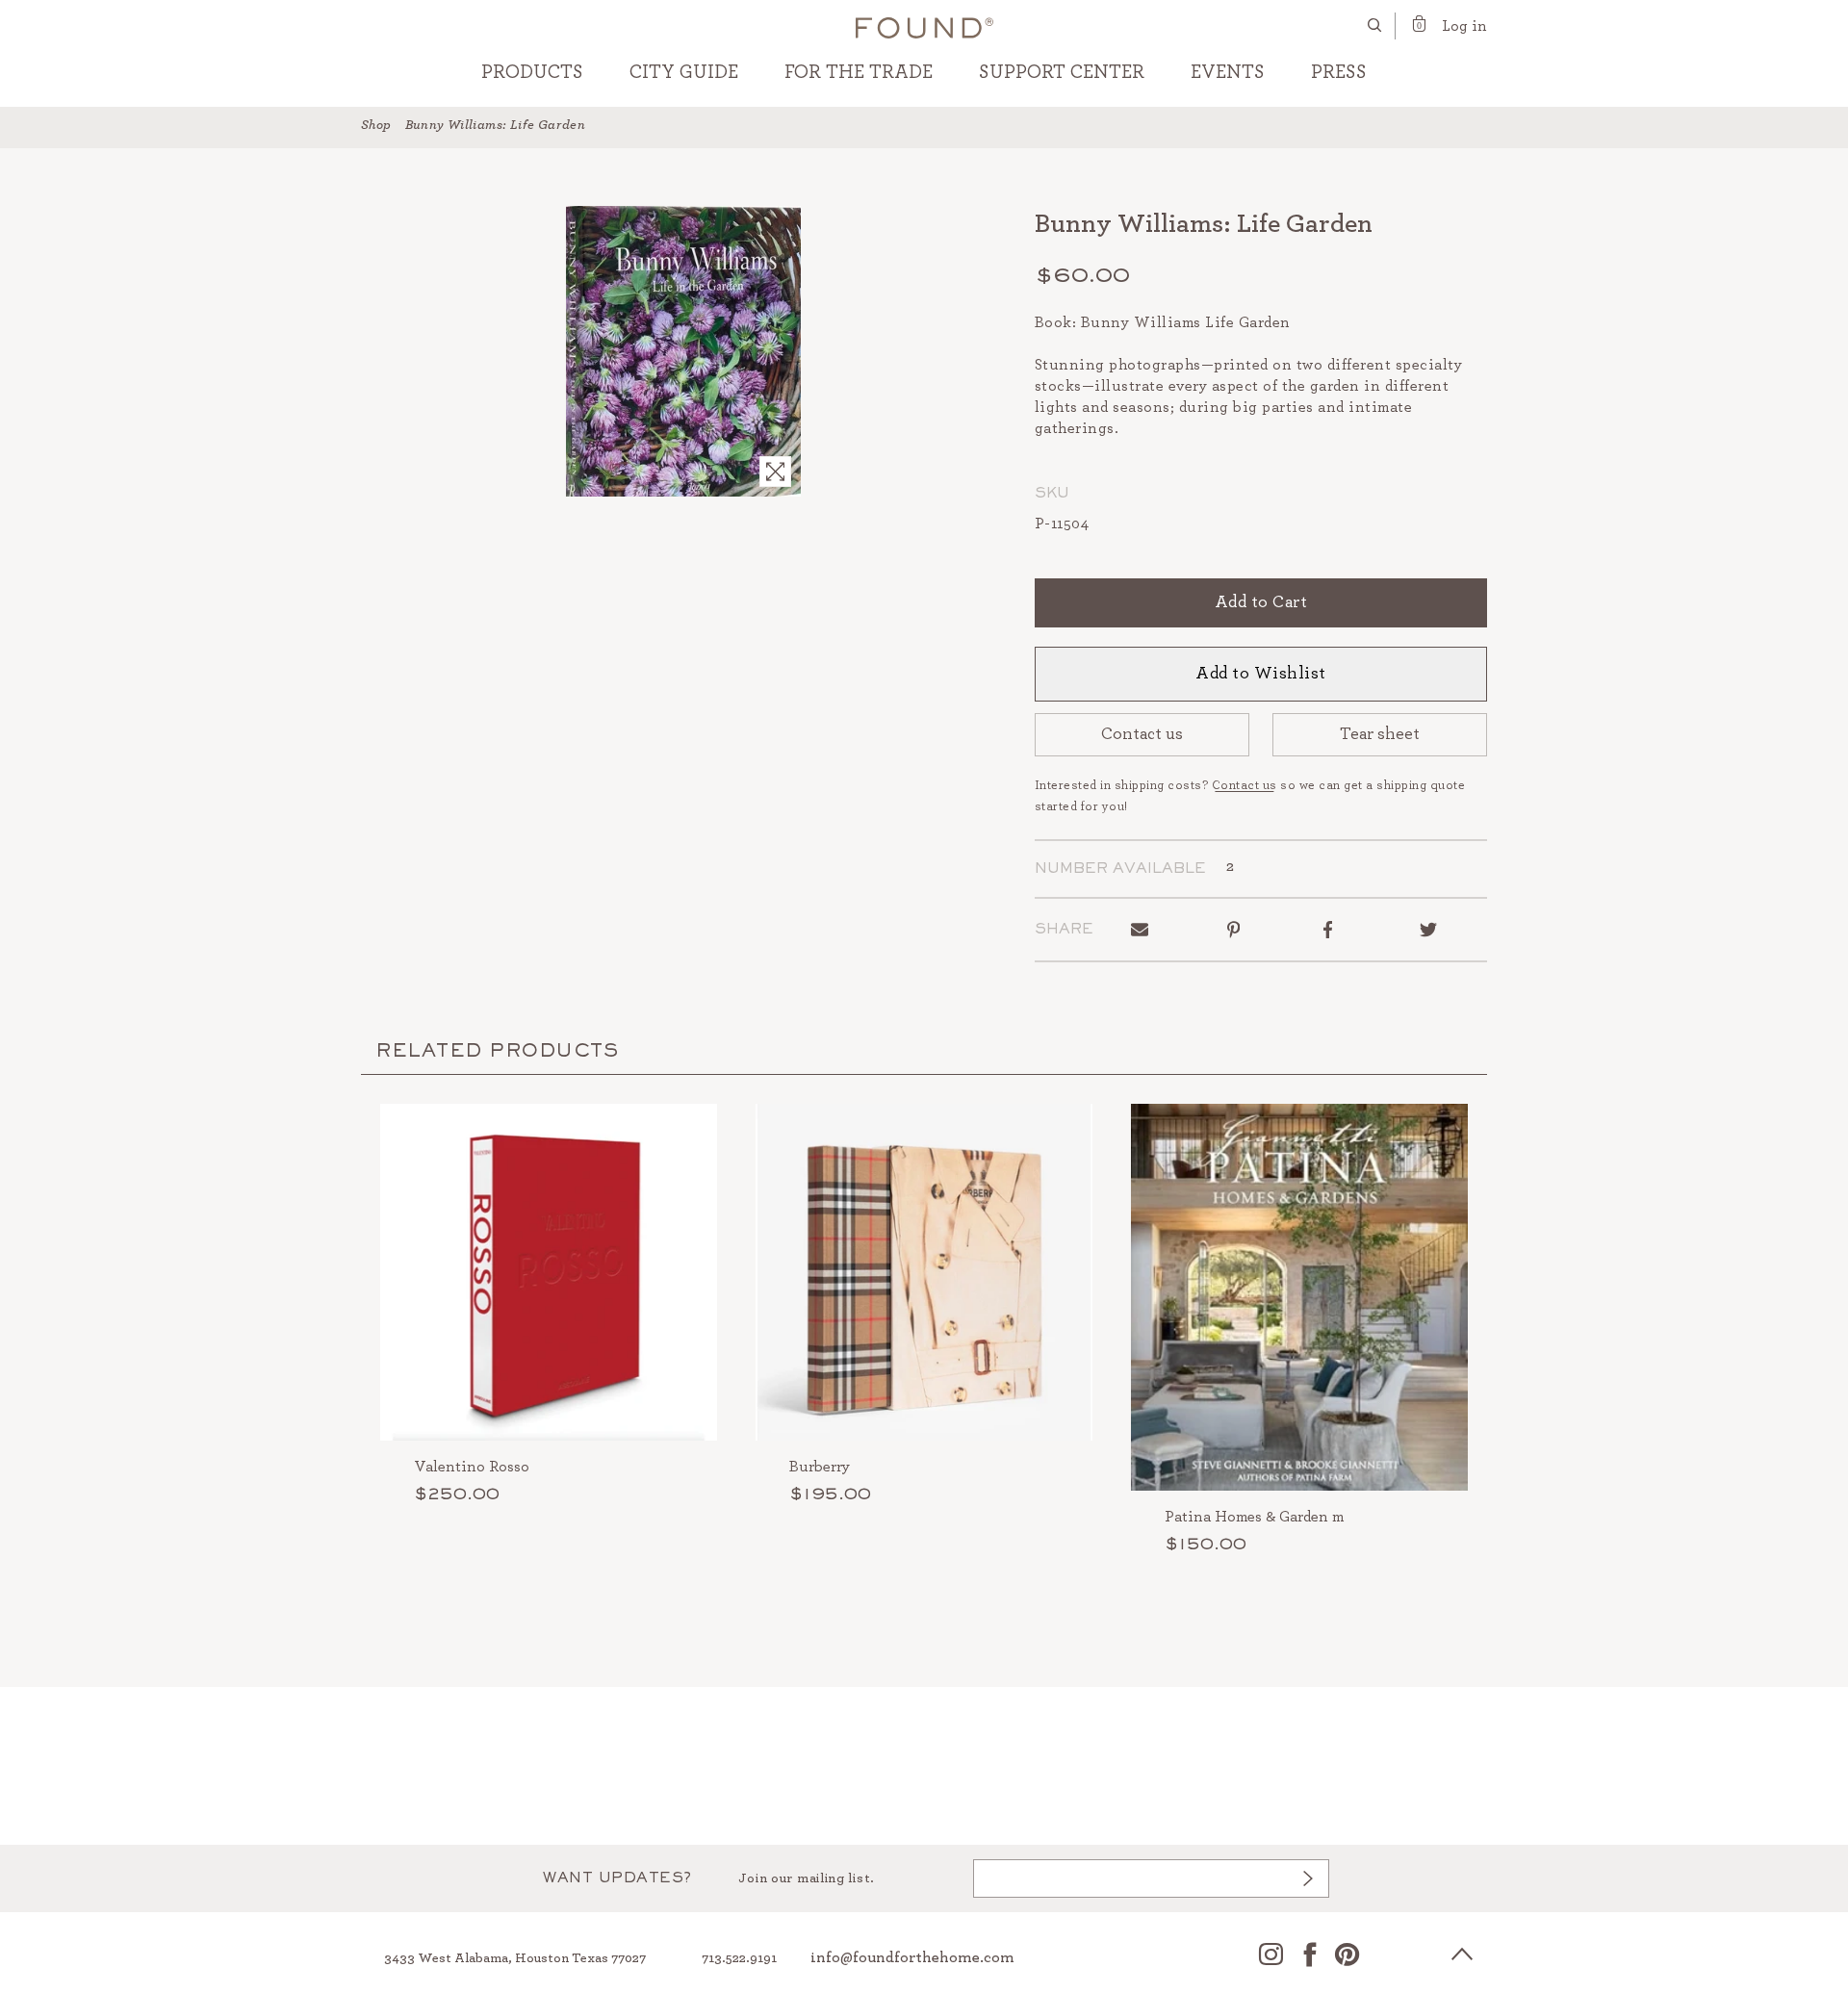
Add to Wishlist (1261, 674)
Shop (376, 125)
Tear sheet (1380, 734)
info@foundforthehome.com (912, 1957)
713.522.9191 (739, 1958)
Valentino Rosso (472, 1467)
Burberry (820, 1467)
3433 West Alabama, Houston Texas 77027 (515, 1958)
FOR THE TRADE (859, 72)
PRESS (1339, 72)
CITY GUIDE (684, 72)
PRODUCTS (532, 72)
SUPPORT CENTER (1062, 72)
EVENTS (1228, 72)
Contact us (1142, 734)
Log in (1464, 26)
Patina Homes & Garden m (1254, 1517)
